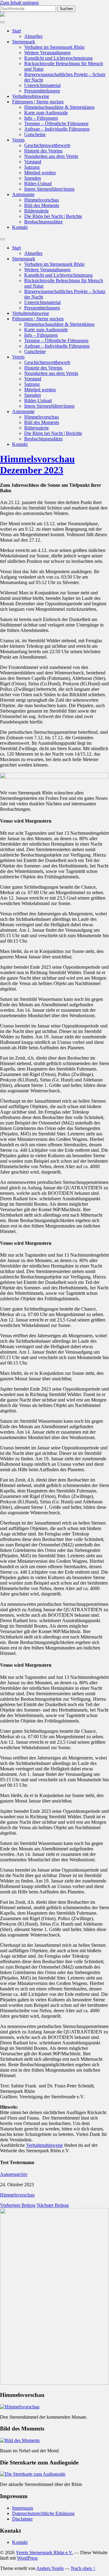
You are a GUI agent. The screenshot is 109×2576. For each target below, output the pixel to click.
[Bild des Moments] (20, 2440)
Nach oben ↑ (83, 2568)
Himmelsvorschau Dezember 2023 (37, 464)
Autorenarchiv (14, 2174)
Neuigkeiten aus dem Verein (51, 156)
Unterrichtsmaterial (42, 85)
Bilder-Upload (38, 184)
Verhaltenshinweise (31, 96)
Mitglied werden (40, 173)
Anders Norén (50, 2568)
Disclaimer (22, 2519)
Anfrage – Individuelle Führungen (57, 129)
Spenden (33, 178)
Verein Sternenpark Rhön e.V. (44, 2553)
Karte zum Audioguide (46, 113)
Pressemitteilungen (42, 91)
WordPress (27, 2558)
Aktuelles (33, 36)
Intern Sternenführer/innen (49, 189)
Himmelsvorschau (41, 200)
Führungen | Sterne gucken (38, 102)
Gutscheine (35, 134)
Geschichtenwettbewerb (47, 145)
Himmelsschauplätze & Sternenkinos (59, 107)
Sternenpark (24, 42)
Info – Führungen (41, 118)
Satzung (32, 167)
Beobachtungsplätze (43, 222)
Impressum (23, 2508)
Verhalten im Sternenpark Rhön (54, 47)
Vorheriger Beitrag (18, 2205)
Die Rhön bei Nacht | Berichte (53, 216)
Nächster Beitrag (53, 2205)
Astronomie (23, 194)
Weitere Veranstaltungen (47, 53)
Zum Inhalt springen (19, 3)
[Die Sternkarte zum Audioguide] (33, 2474)
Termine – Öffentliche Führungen (56, 124)
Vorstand (33, 162)
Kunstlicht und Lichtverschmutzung (58, 58)
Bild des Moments (42, 205)
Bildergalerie (36, 211)
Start (17, 31)
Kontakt (20, 227)
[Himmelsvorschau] (20, 2407)
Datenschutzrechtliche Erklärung (43, 2513)
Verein (18, 140)
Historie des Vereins (43, 151)
